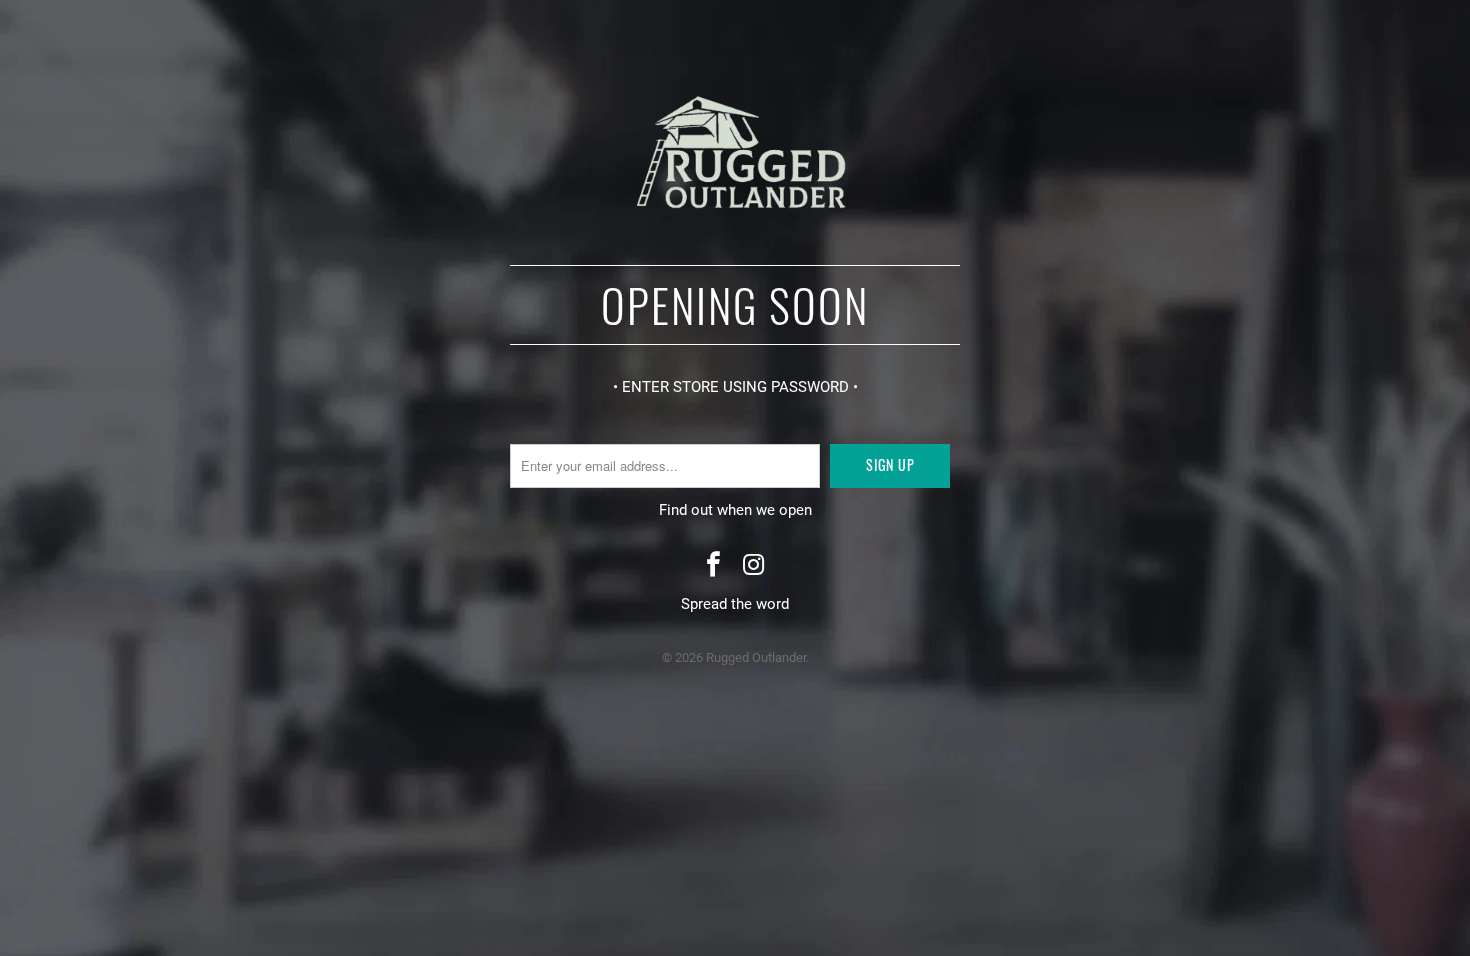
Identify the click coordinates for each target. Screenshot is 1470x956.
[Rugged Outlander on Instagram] (754, 566)
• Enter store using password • (735, 387)
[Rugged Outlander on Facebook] (714, 566)
